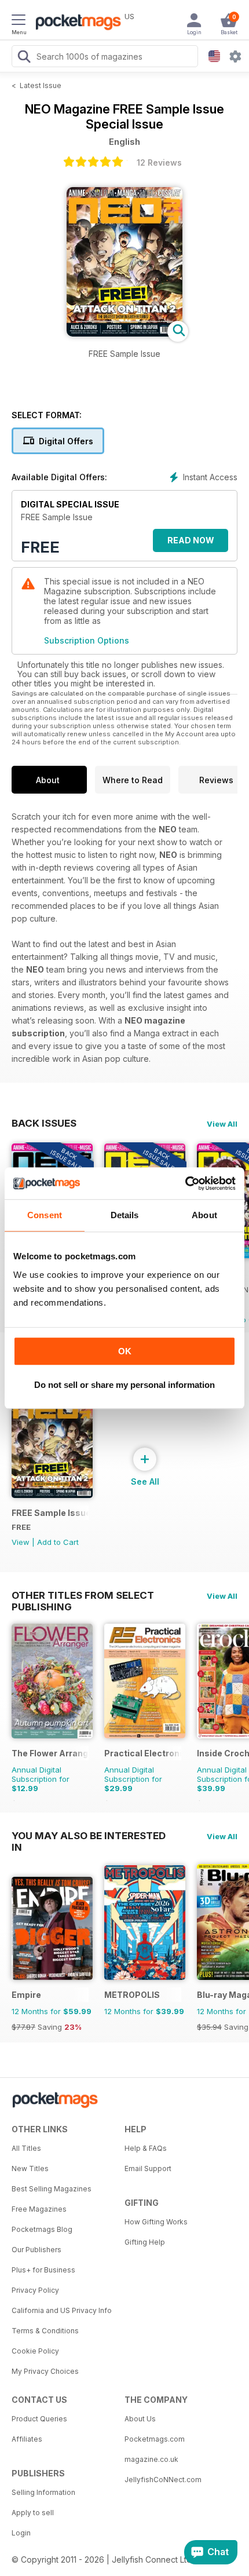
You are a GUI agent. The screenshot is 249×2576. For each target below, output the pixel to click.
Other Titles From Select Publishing (83, 1595)
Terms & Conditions (45, 2331)
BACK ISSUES (44, 1123)
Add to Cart (58, 1542)
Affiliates (27, 2439)
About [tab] (204, 1215)
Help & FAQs (146, 2148)
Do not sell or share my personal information (124, 1385)
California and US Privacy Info (62, 2310)
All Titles (26, 2148)
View (21, 1542)
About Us (140, 2419)
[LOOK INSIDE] (124, 333)
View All (222, 1124)
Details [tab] (125, 1215)
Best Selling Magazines (52, 2189)
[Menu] (19, 21)
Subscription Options (87, 640)
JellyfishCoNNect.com (163, 2480)
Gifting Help (145, 2242)
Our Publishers (36, 2250)
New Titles (30, 2168)
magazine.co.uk (151, 2459)
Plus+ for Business (43, 2270)
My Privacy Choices (45, 2371)
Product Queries (39, 2419)
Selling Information (43, 2492)
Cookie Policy (35, 2351)
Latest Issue (41, 85)
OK (125, 1351)
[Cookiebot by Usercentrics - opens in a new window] (185, 1183)
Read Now (191, 540)
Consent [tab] (45, 1215)
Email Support (148, 2168)
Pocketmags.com (155, 2439)
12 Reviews (159, 162)
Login (21, 2533)
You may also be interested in (89, 1836)
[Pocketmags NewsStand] (75, 23)
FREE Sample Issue (50, 1513)
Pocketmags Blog (42, 2229)
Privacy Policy (35, 2290)
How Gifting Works (156, 2222)
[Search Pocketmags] (24, 58)
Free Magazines (39, 2209)
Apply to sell (33, 2513)
